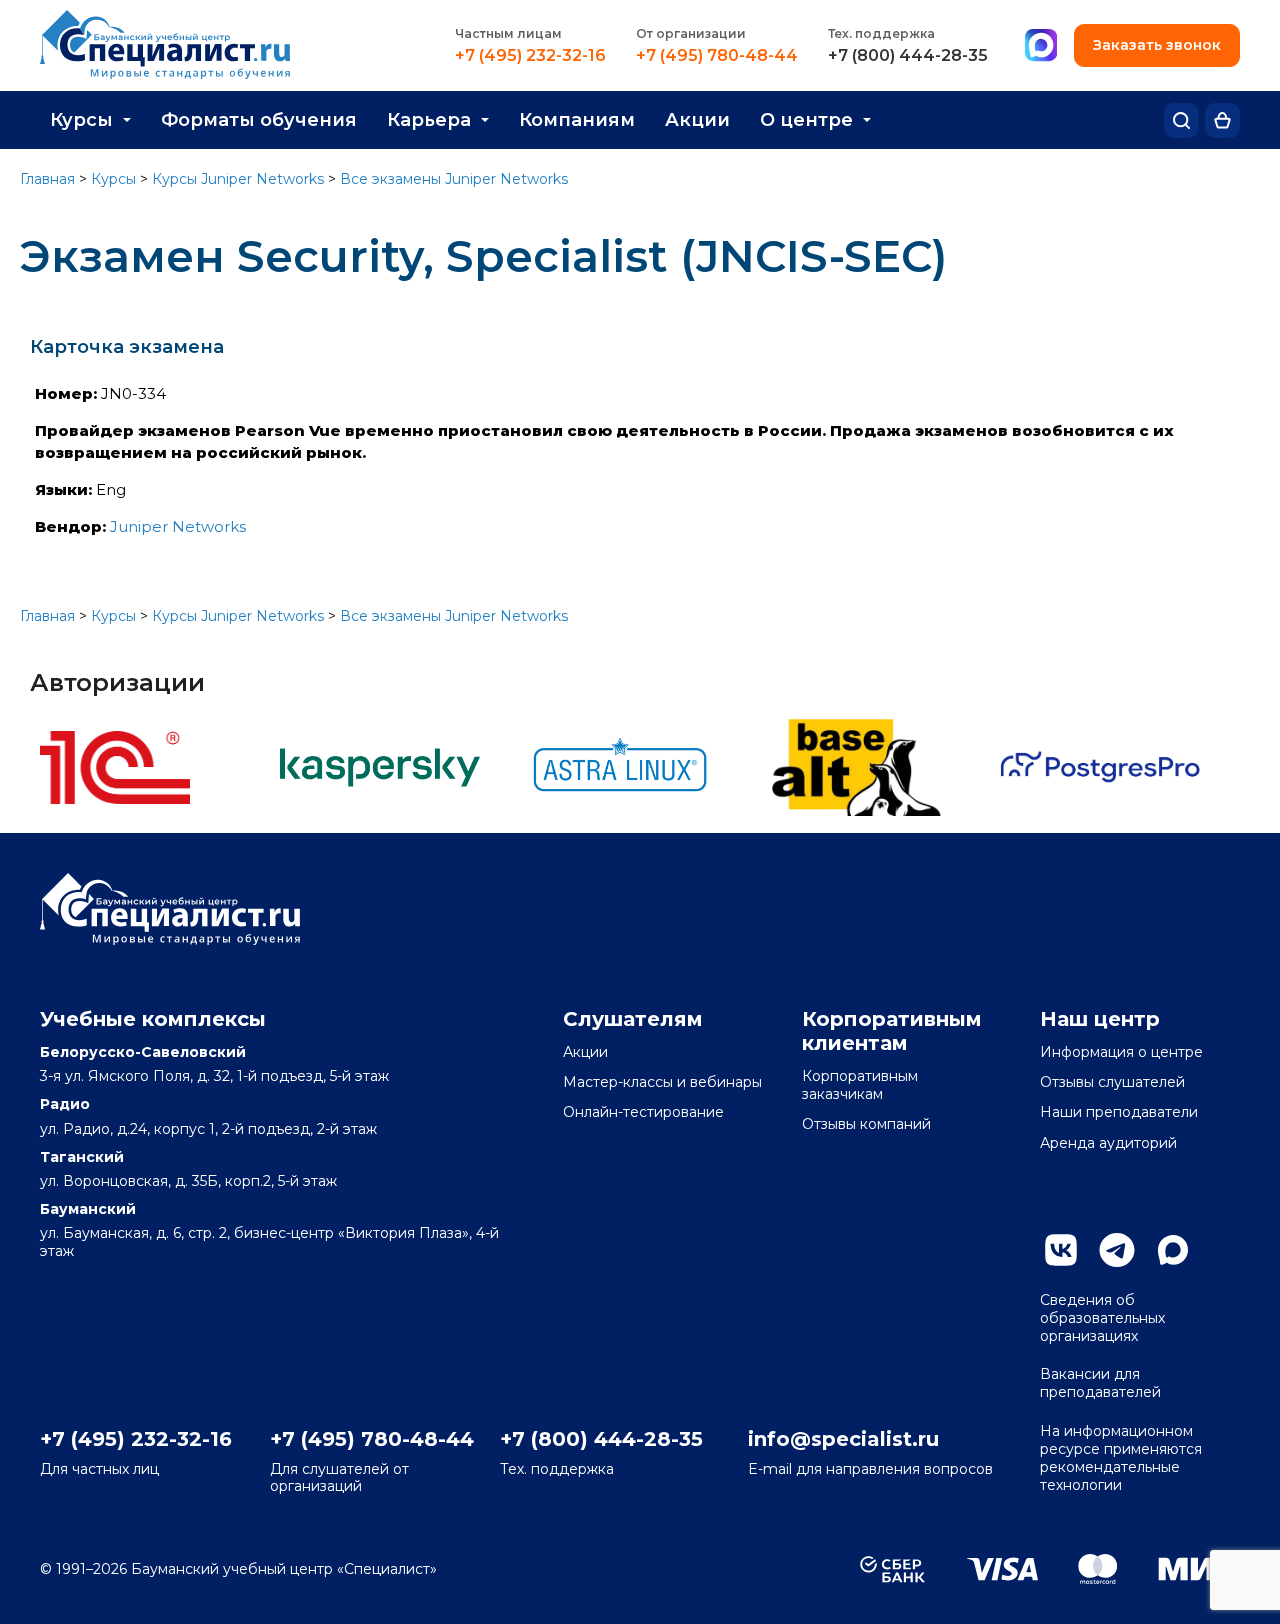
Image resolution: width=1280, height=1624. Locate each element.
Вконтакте (1061, 1250)
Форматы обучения (259, 120)
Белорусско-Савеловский (143, 1052)
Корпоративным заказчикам (860, 1085)
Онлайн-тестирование (643, 1112)
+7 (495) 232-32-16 (530, 56)
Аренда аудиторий (1108, 1143)
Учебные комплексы (153, 1019)
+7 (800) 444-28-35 (908, 56)
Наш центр (1100, 1019)
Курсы (81, 120)
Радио (65, 1104)
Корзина (1222, 120)
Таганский (82, 1157)
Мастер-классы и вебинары (662, 1082)
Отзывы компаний (866, 1124)
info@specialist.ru (843, 1439)
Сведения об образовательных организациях (1102, 1318)
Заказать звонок (1157, 45)
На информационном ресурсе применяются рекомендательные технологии (1121, 1458)
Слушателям (633, 1019)
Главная (47, 179)
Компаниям (577, 120)
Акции (697, 120)
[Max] (1041, 46)
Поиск (1181, 120)
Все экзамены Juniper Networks (454, 179)
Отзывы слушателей (1112, 1082)
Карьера (429, 120)
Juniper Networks (178, 526)
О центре (806, 120)
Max (1173, 1250)
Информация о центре (1121, 1052)
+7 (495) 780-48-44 (717, 56)
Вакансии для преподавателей (1100, 1383)
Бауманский (88, 1209)
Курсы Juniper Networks (238, 179)
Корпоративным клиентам (892, 1031)
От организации (691, 33)
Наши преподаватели (1119, 1112)
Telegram (1117, 1250)
